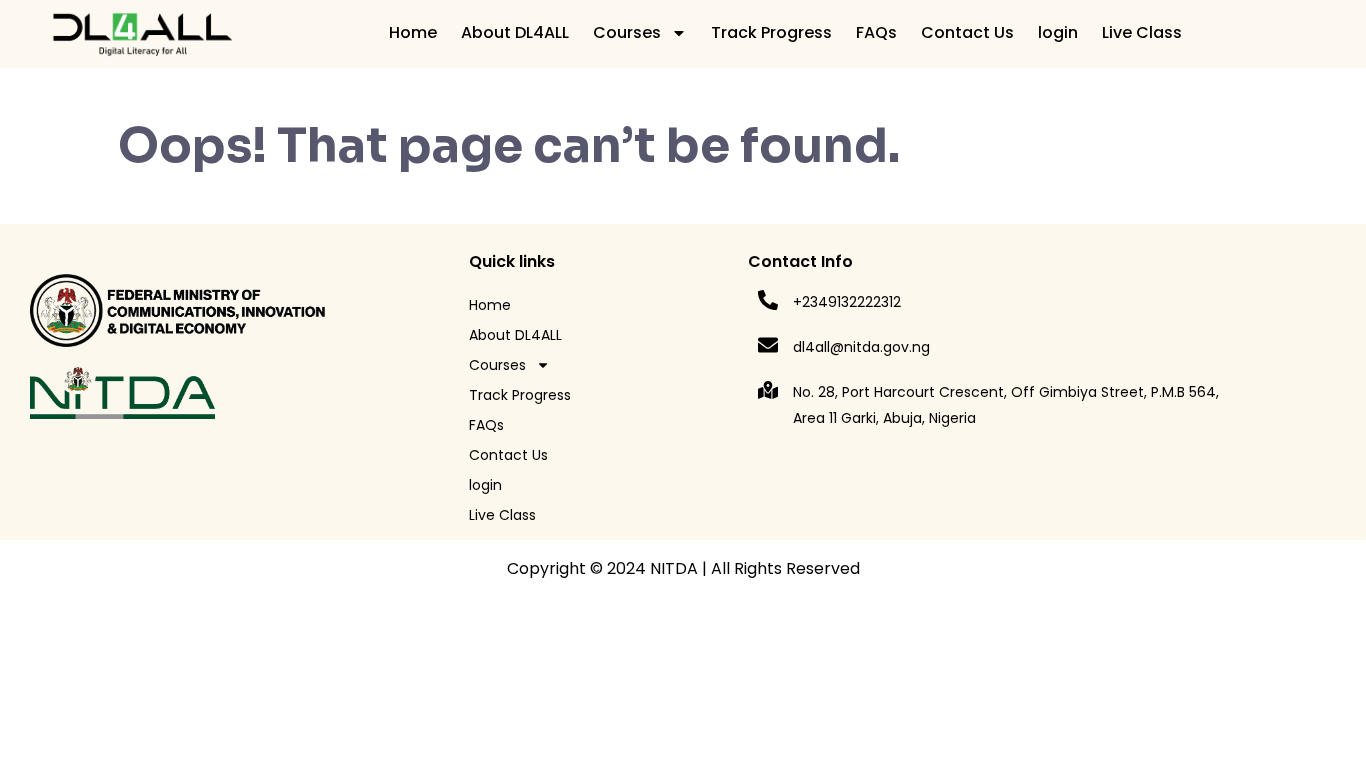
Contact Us (967, 32)
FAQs (876, 32)
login (1058, 32)
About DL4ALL (515, 32)
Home (413, 32)
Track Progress (771, 32)
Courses (627, 32)
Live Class (1142, 32)
